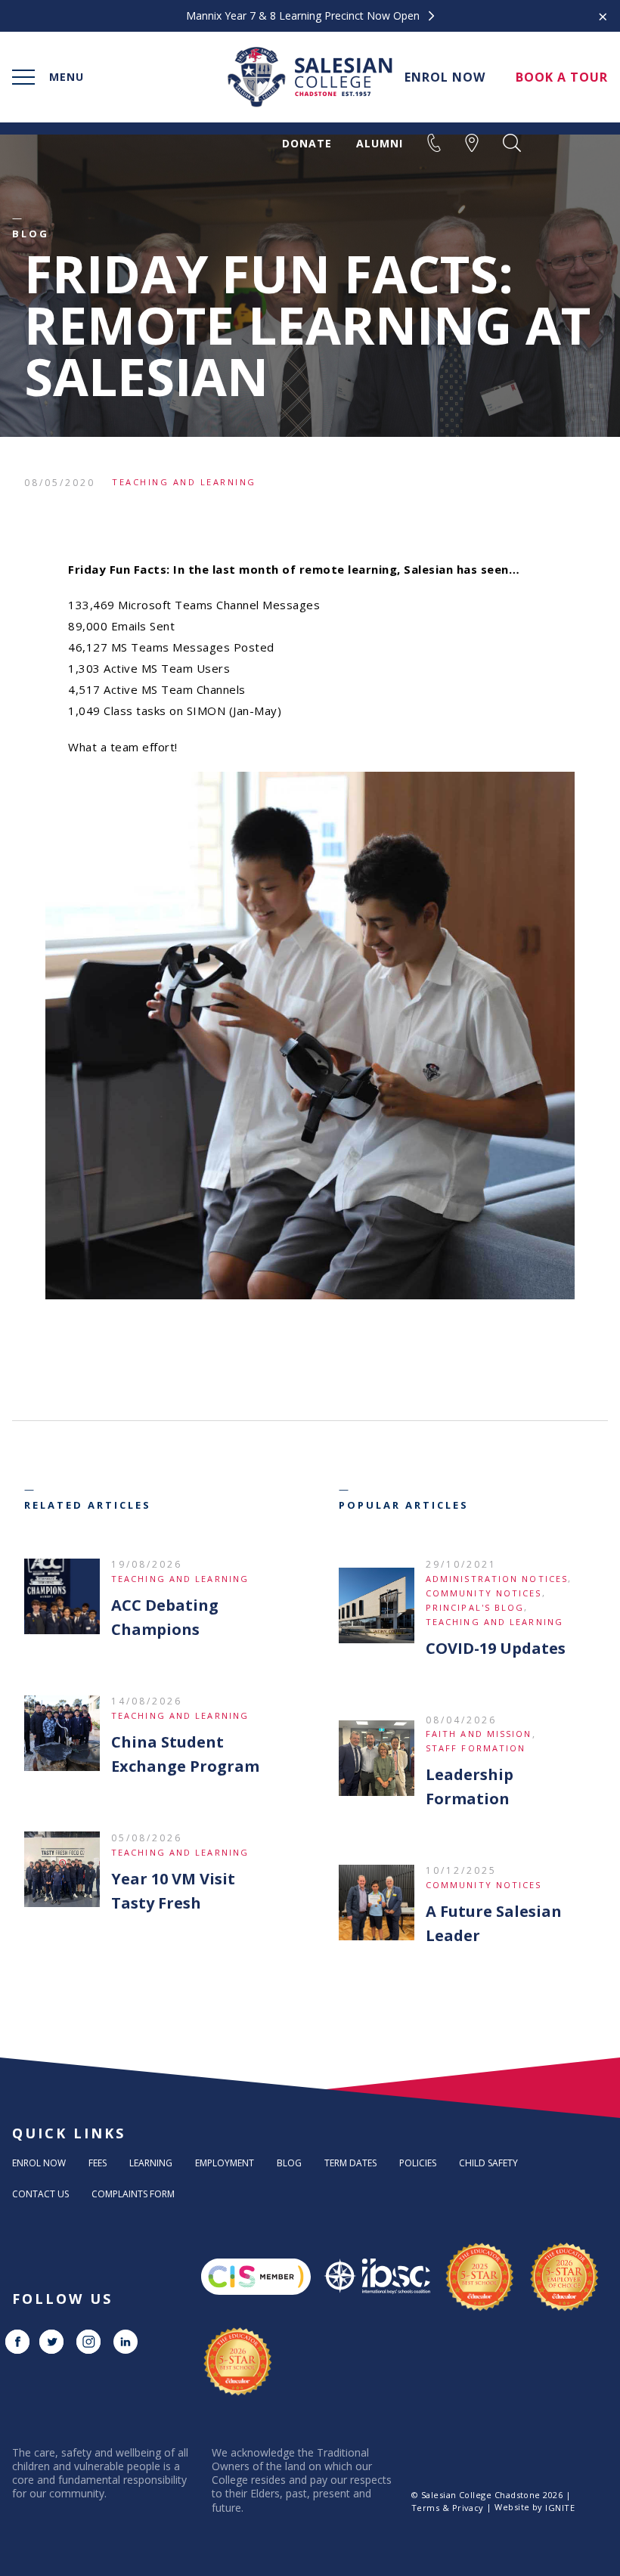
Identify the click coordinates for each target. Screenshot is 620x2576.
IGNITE (560, 2508)
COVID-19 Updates (496, 1648)
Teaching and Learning (184, 482)
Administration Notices (497, 1579)
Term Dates (350, 2163)
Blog (289, 2163)
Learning (151, 2163)
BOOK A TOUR (562, 77)
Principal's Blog (475, 1607)
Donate (307, 144)
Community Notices (484, 1593)
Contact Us (40, 2194)
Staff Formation (476, 1748)
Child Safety (488, 2163)
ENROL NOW (445, 77)
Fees (98, 2163)
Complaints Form (133, 2194)
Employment (225, 2163)
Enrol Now (39, 2163)
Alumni (380, 144)
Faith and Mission (479, 1734)
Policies (418, 2163)
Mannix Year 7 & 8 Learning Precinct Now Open (304, 16)
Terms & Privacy (448, 2508)
